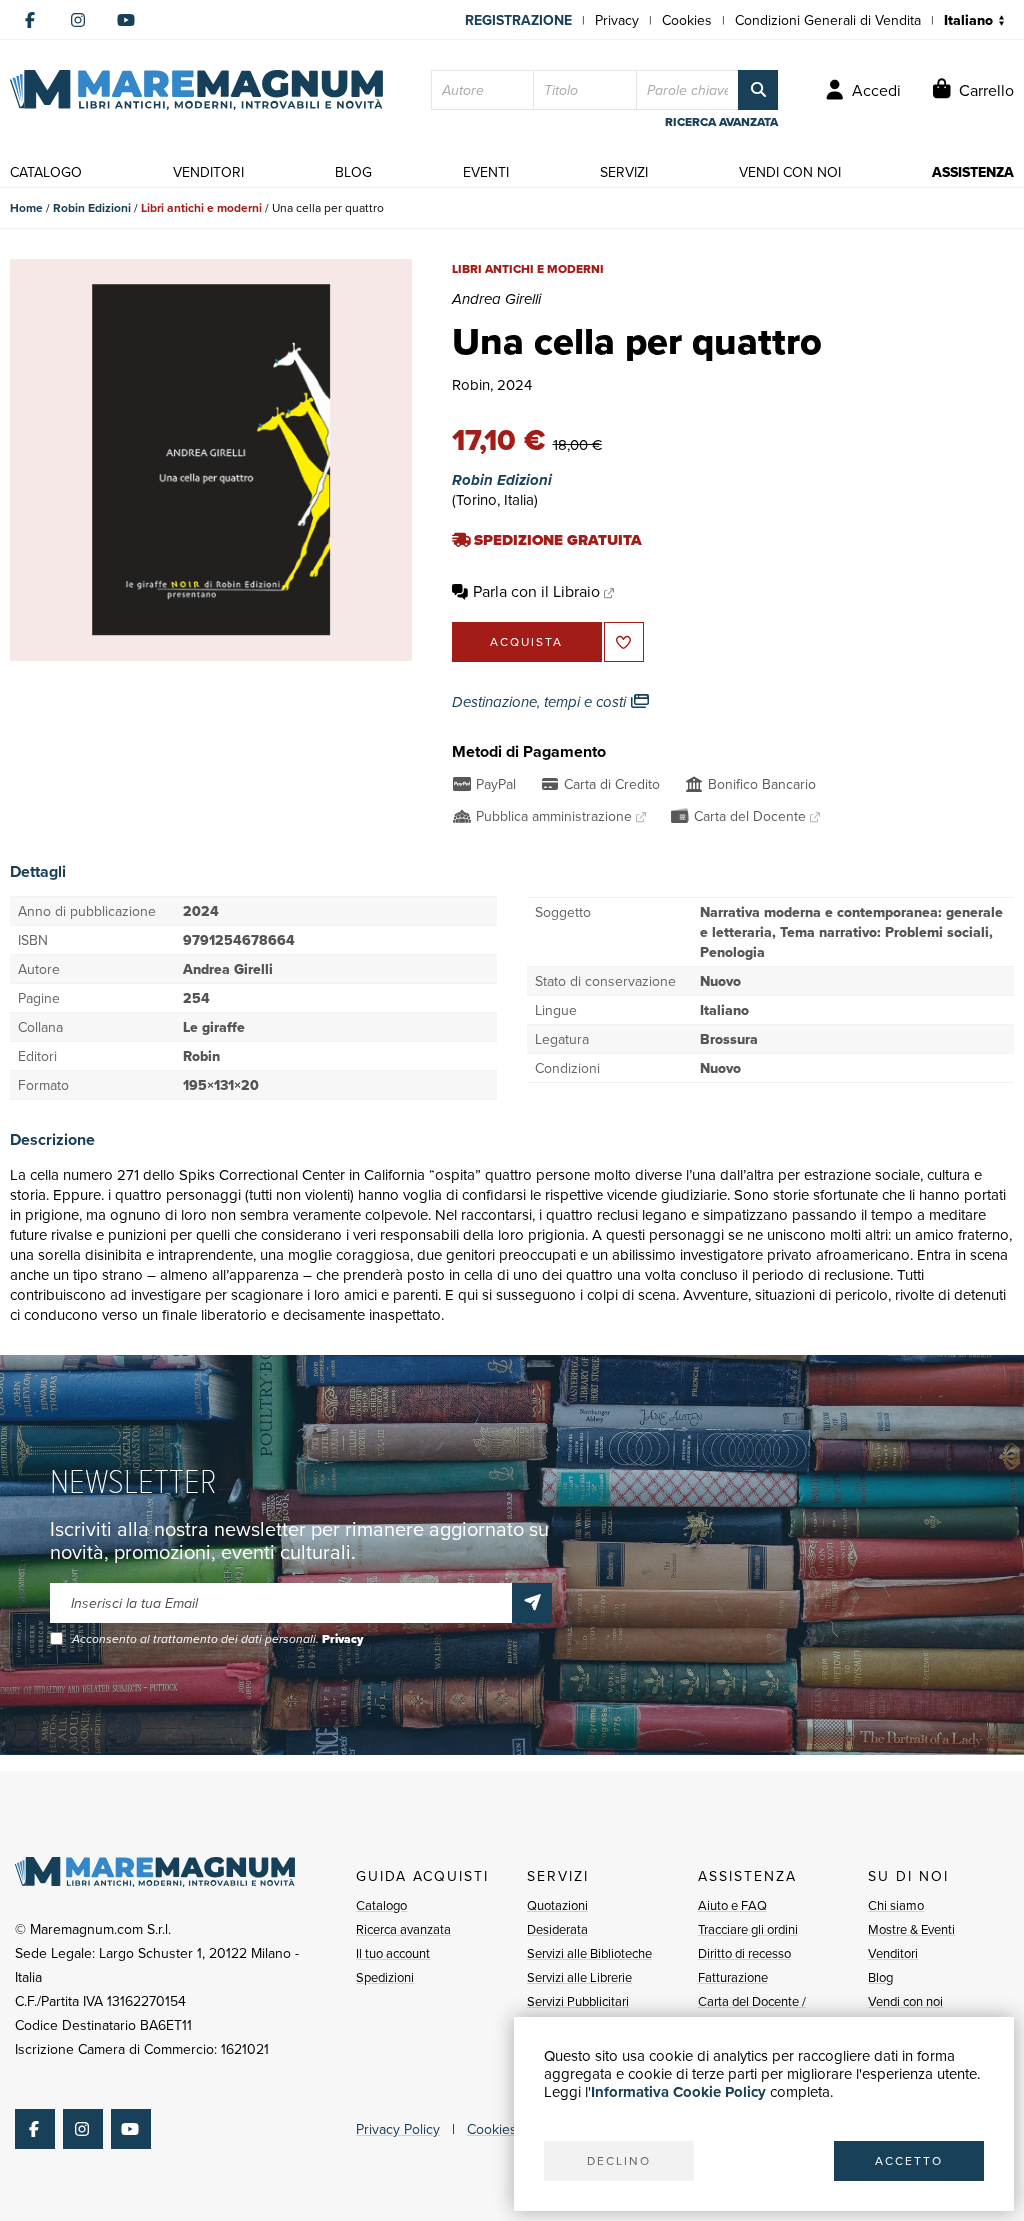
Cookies (687, 20)
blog (353, 172)
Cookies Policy (512, 2129)
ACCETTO (909, 2160)
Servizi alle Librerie (579, 1977)
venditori (208, 172)
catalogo (46, 172)
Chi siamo (896, 1905)
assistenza (973, 172)
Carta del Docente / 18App (752, 2013)
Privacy (617, 20)
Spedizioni (385, 1977)
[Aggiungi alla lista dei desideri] (624, 642)
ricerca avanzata (721, 122)
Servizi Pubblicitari (578, 2001)
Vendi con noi (905, 2001)
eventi (486, 172)
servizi (624, 172)
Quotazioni (557, 1905)
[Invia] (532, 1603)
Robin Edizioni (92, 207)
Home (26, 207)
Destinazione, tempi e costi (541, 702)
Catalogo (381, 1905)
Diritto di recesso (744, 1953)
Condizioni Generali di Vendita (828, 20)
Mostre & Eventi (911, 1929)
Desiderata (557, 1929)
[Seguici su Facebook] (30, 20)
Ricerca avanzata (403, 1929)
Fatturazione (733, 1977)
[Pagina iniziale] (196, 90)
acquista (526, 641)
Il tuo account (393, 1953)
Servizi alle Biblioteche (589, 1953)
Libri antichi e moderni (201, 207)
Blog (880, 1977)
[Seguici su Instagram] (78, 20)
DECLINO (619, 2160)
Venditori (893, 1953)
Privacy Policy (398, 2129)
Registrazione (518, 20)
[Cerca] (758, 90)
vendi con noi (790, 172)
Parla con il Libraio (536, 591)
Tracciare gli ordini (748, 1929)
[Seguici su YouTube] (126, 20)
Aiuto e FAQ (732, 1905)
